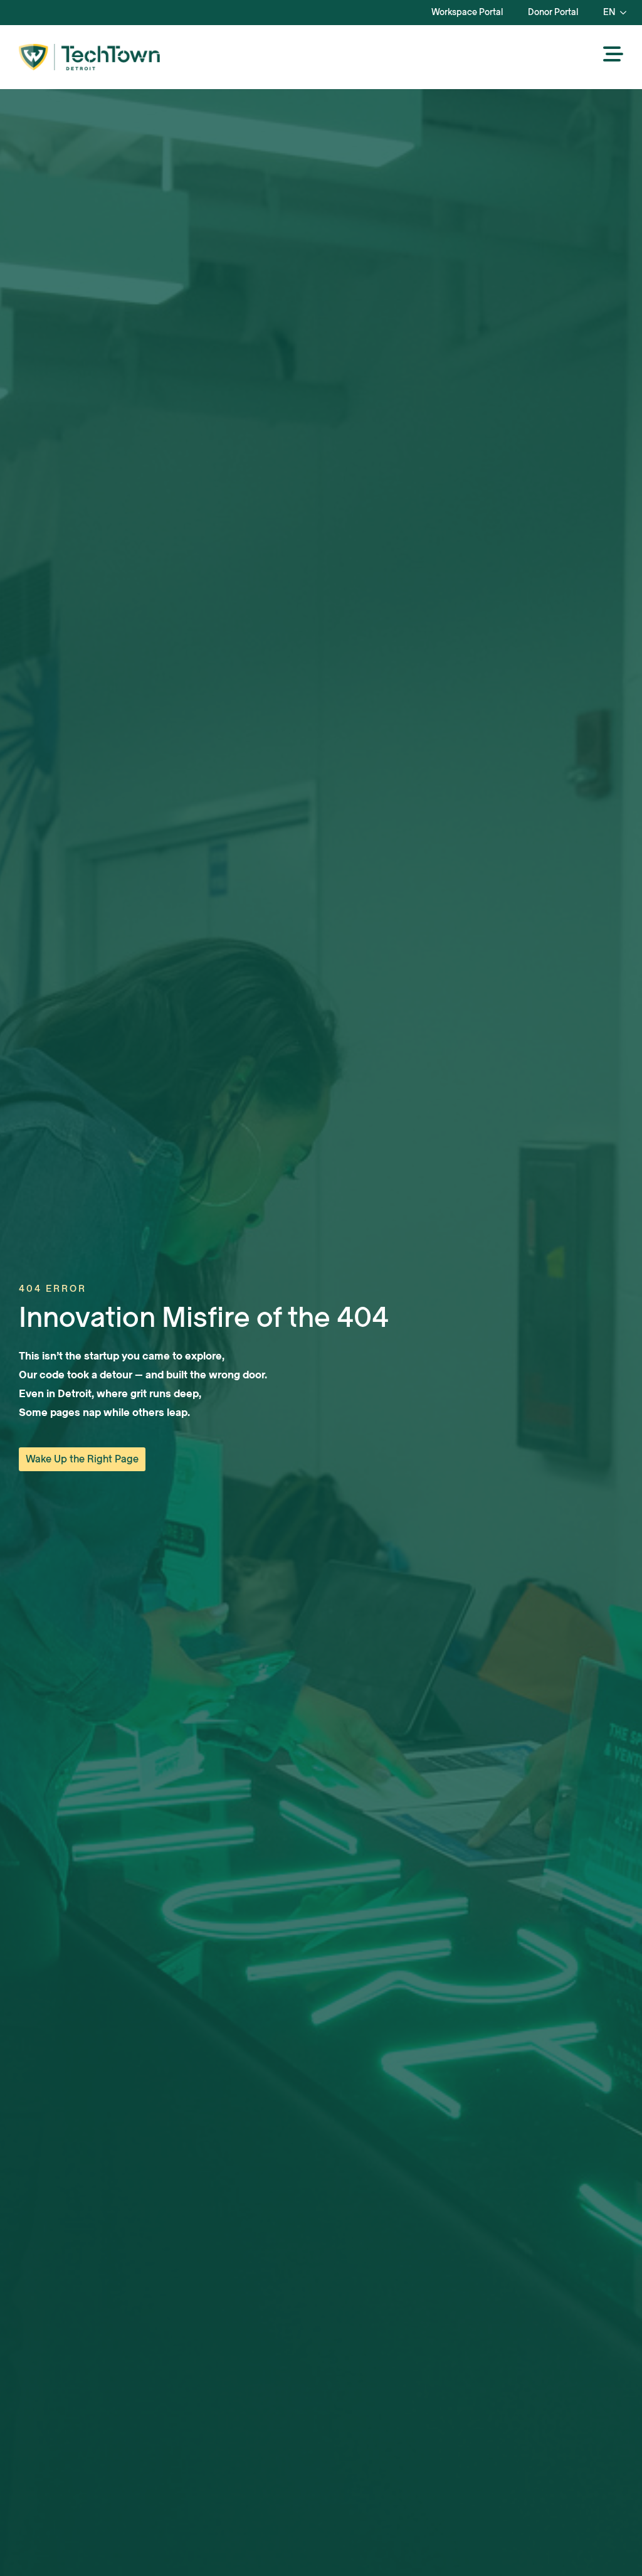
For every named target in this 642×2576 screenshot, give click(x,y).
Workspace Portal (467, 12)
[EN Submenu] (627, 13)
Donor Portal (553, 12)
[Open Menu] (613, 55)
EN (609, 12)
